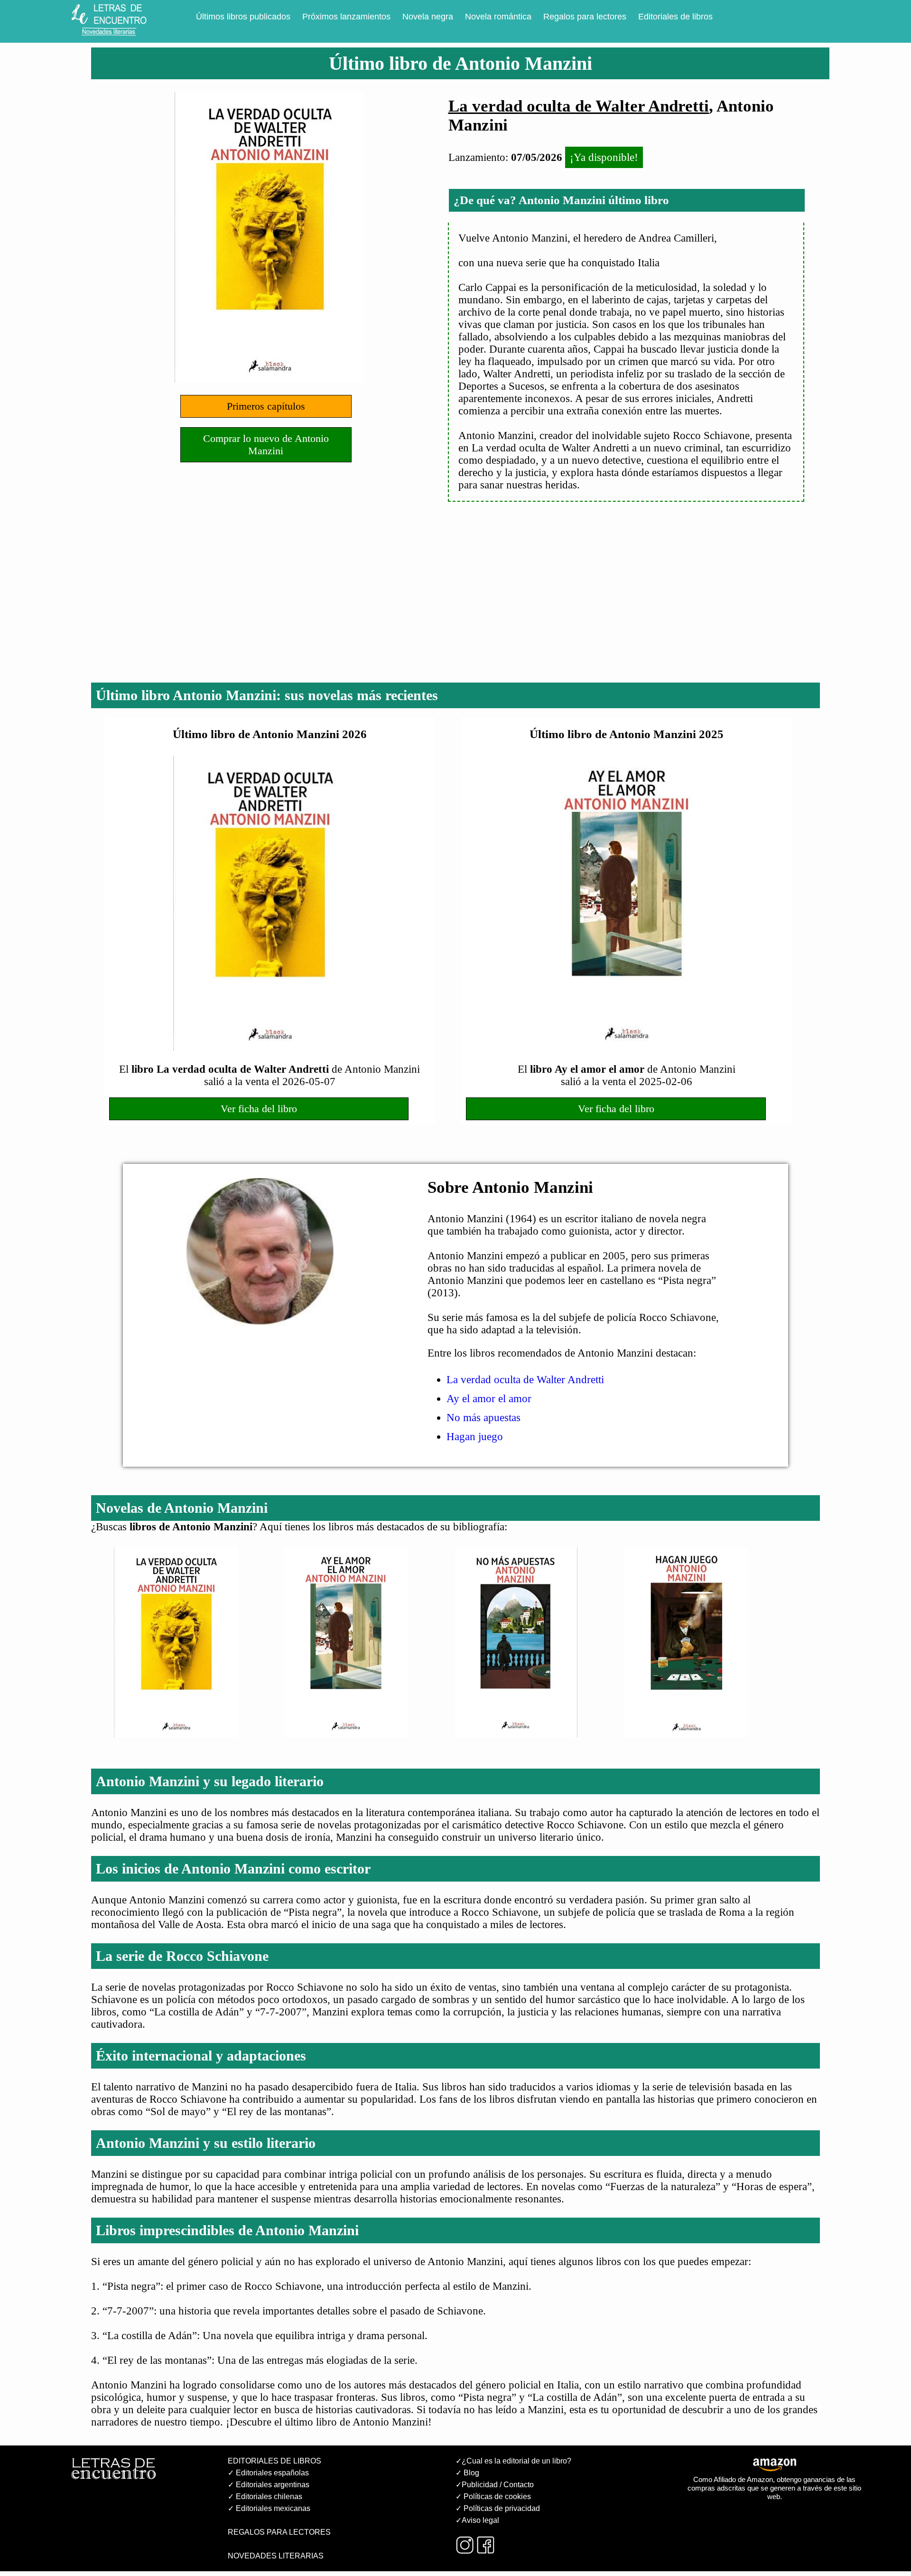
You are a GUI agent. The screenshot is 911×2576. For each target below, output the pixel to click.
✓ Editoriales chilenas (265, 2496)
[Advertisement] (455, 604)
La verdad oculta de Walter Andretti (579, 106)
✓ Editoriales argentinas (269, 2485)
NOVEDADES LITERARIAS (276, 2556)
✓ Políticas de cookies (493, 2496)
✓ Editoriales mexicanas (269, 2508)
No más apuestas (483, 1418)
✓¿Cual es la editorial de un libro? (513, 2461)
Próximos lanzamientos (346, 17)
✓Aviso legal (477, 2520)
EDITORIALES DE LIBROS (274, 2461)
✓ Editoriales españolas (268, 2473)
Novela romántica (498, 17)
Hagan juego (475, 1437)
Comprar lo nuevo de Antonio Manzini (266, 445)
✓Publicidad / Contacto (495, 2485)
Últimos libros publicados (243, 17)
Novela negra (428, 17)
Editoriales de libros (675, 17)
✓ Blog (467, 2473)
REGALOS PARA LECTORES (279, 2532)
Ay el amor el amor (489, 1399)
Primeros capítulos (266, 406)
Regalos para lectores (585, 17)
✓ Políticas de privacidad (498, 2508)
